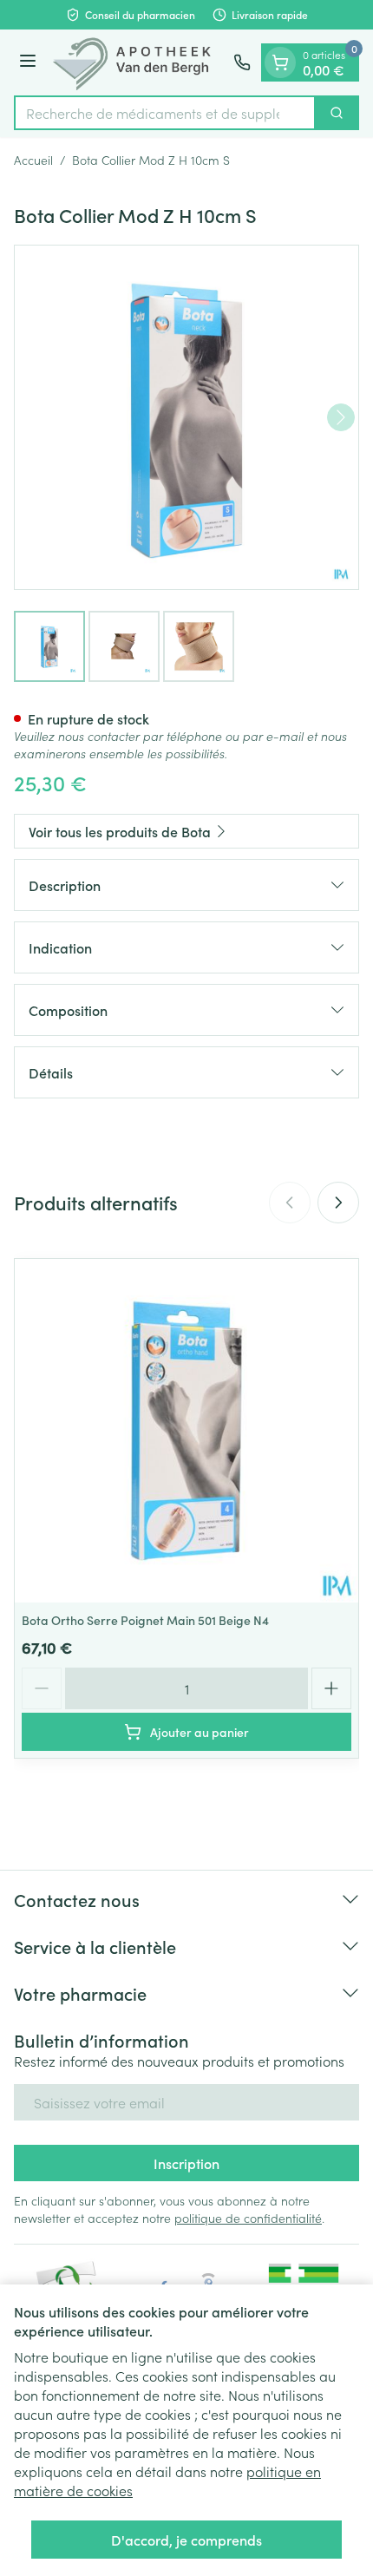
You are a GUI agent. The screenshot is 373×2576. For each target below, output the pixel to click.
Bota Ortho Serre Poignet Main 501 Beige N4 (145, 1620)
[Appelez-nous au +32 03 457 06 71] (242, 62)
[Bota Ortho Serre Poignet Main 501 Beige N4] (186, 1431)
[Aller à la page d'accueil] (137, 62)
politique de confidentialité (248, 2218)
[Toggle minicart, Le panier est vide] (280, 62)
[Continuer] (341, 417)
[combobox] (165, 113)
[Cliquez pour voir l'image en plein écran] (186, 417)
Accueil (33, 160)
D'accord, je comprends (186, 2540)
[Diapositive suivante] (338, 1203)
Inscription (186, 2163)
